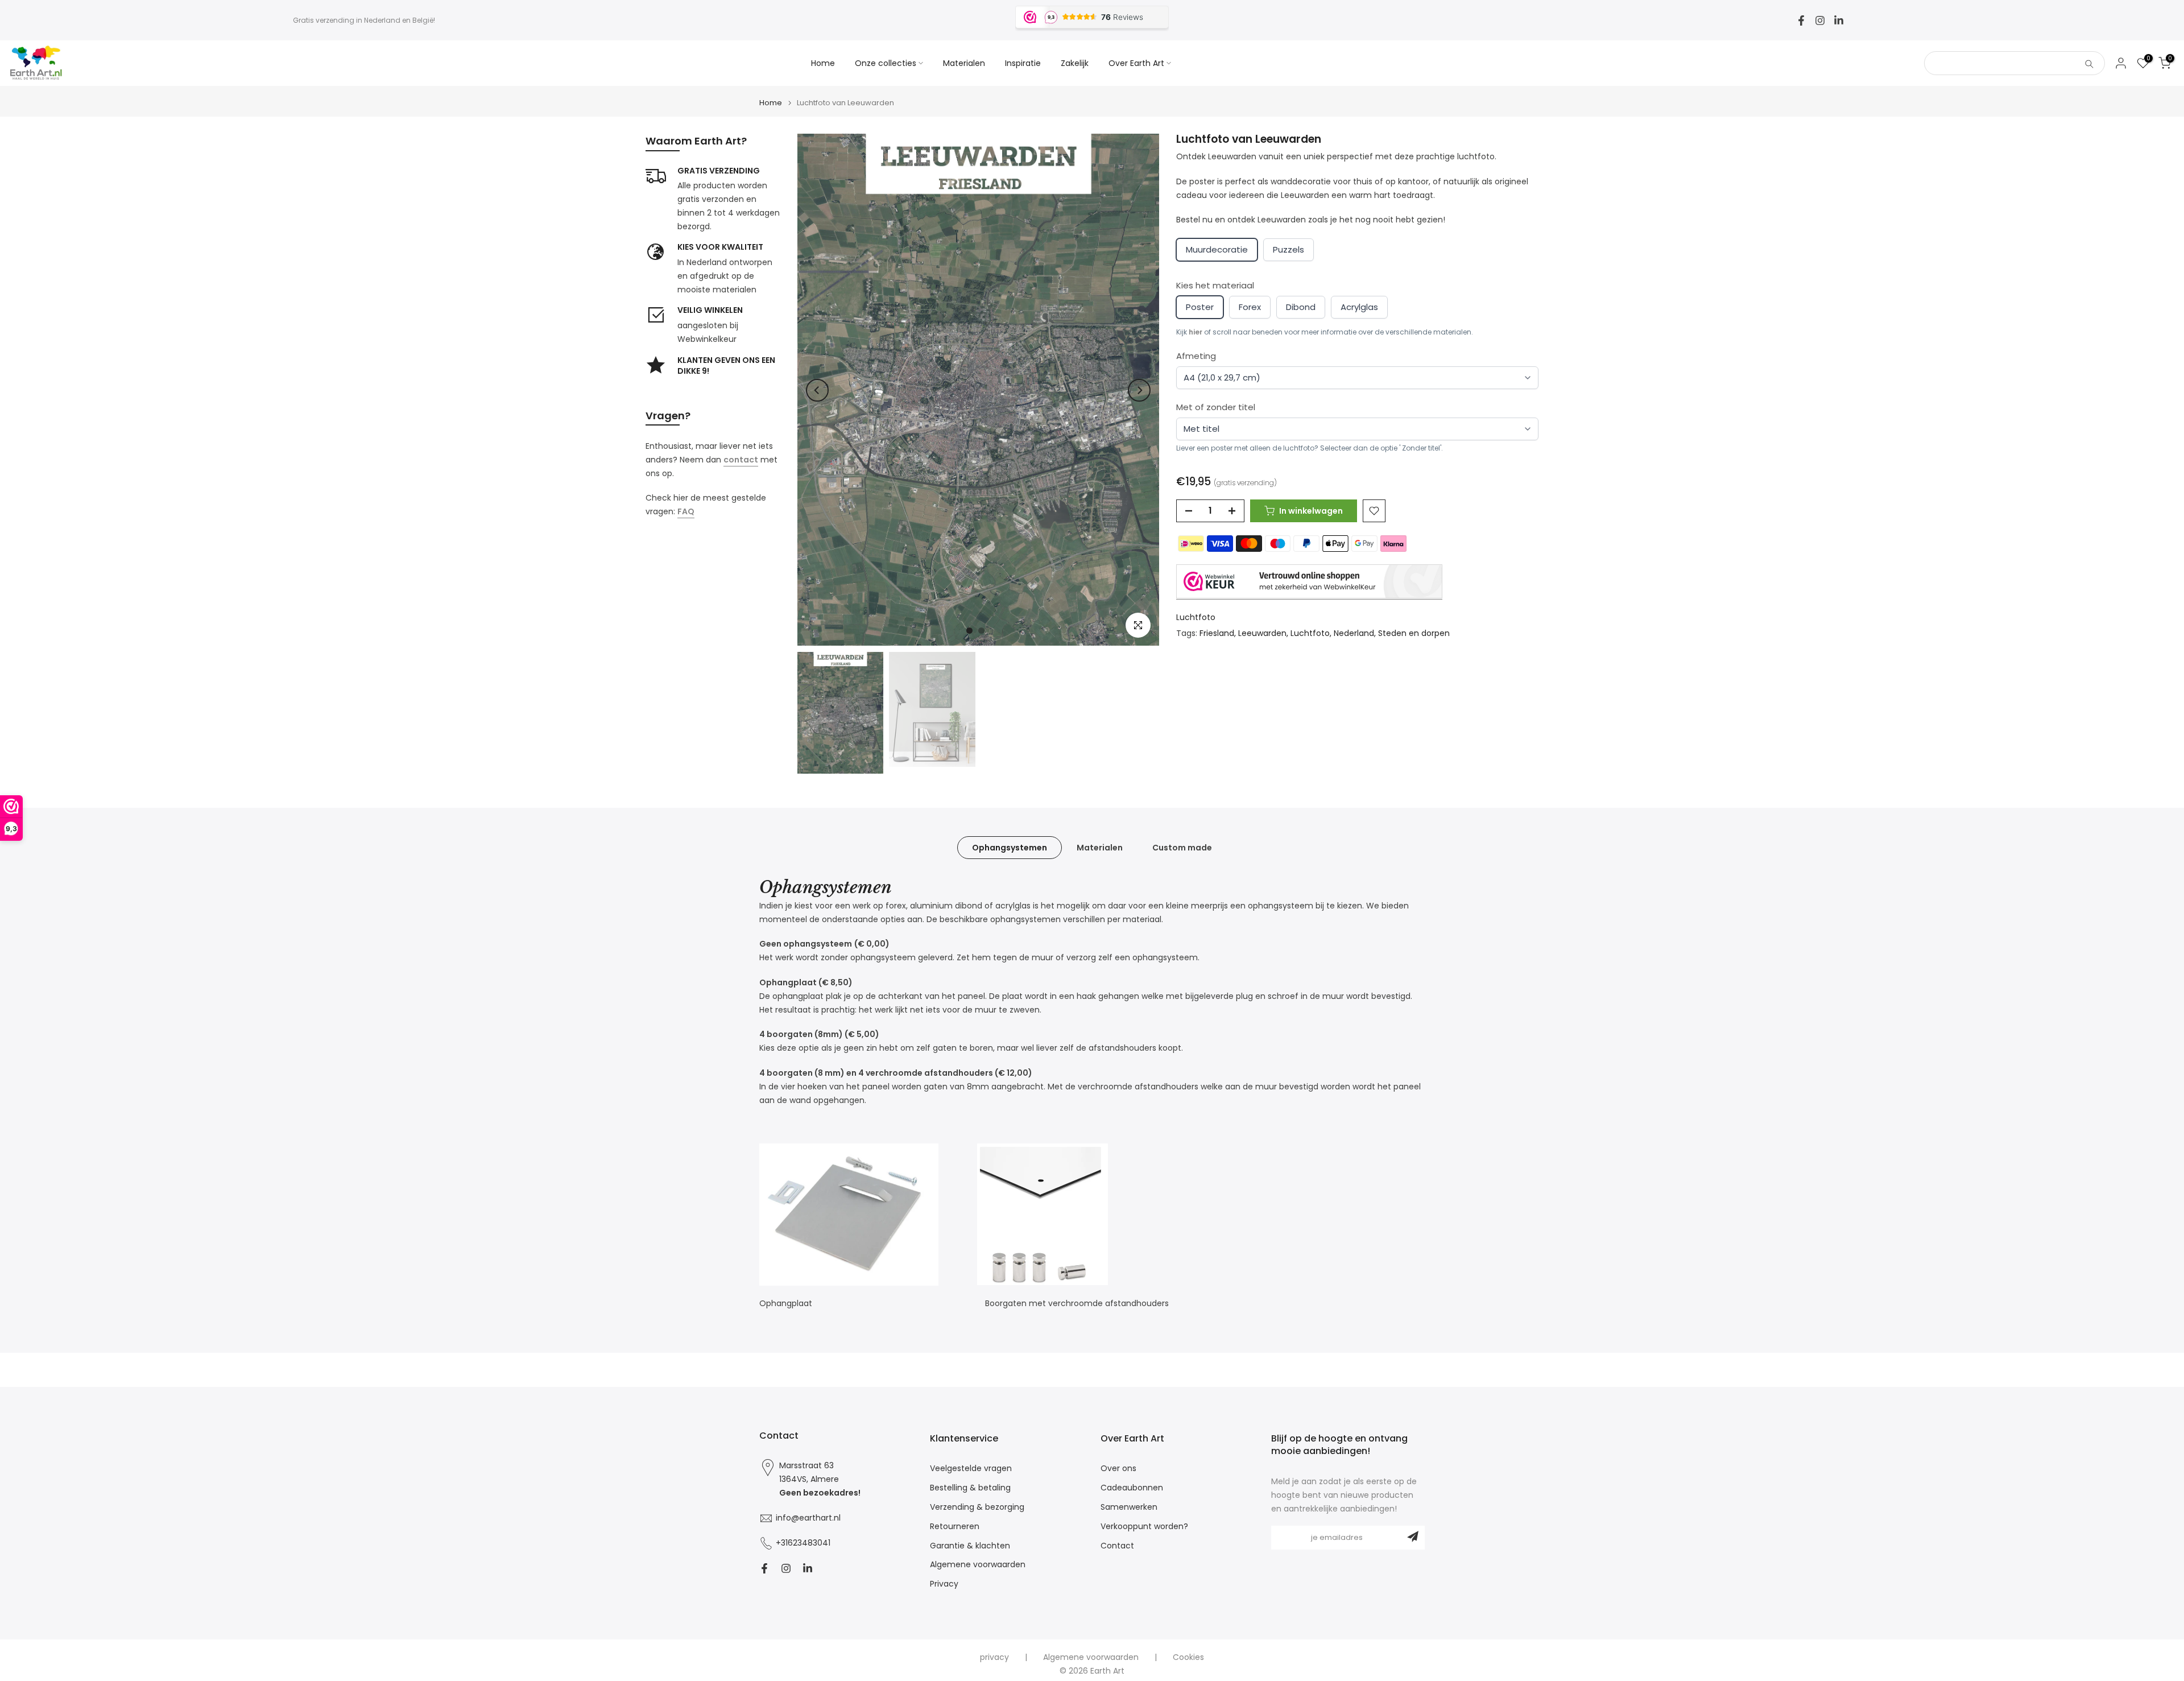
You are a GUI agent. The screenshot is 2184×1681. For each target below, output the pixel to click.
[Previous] (817, 390)
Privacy (944, 1584)
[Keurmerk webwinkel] (1309, 582)
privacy (994, 1657)
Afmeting (1196, 356)
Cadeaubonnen (1132, 1488)
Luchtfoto (1196, 617)
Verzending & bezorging (977, 1507)
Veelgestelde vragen (971, 1469)
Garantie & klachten (970, 1546)
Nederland (1354, 634)
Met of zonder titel (1216, 408)
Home (823, 63)
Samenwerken (1129, 1507)
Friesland (1217, 634)
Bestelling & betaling (970, 1488)
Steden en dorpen (1414, 634)
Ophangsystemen (1010, 848)
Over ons (1118, 1469)
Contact (1117, 1546)
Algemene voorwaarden (978, 1565)
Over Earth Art (1136, 63)
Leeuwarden (1262, 634)
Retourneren (955, 1527)
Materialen (964, 63)
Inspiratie (1023, 63)
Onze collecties (886, 63)
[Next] (1139, 390)
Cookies (1188, 1657)
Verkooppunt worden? (1144, 1527)
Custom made (1182, 848)
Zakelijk (1075, 63)
